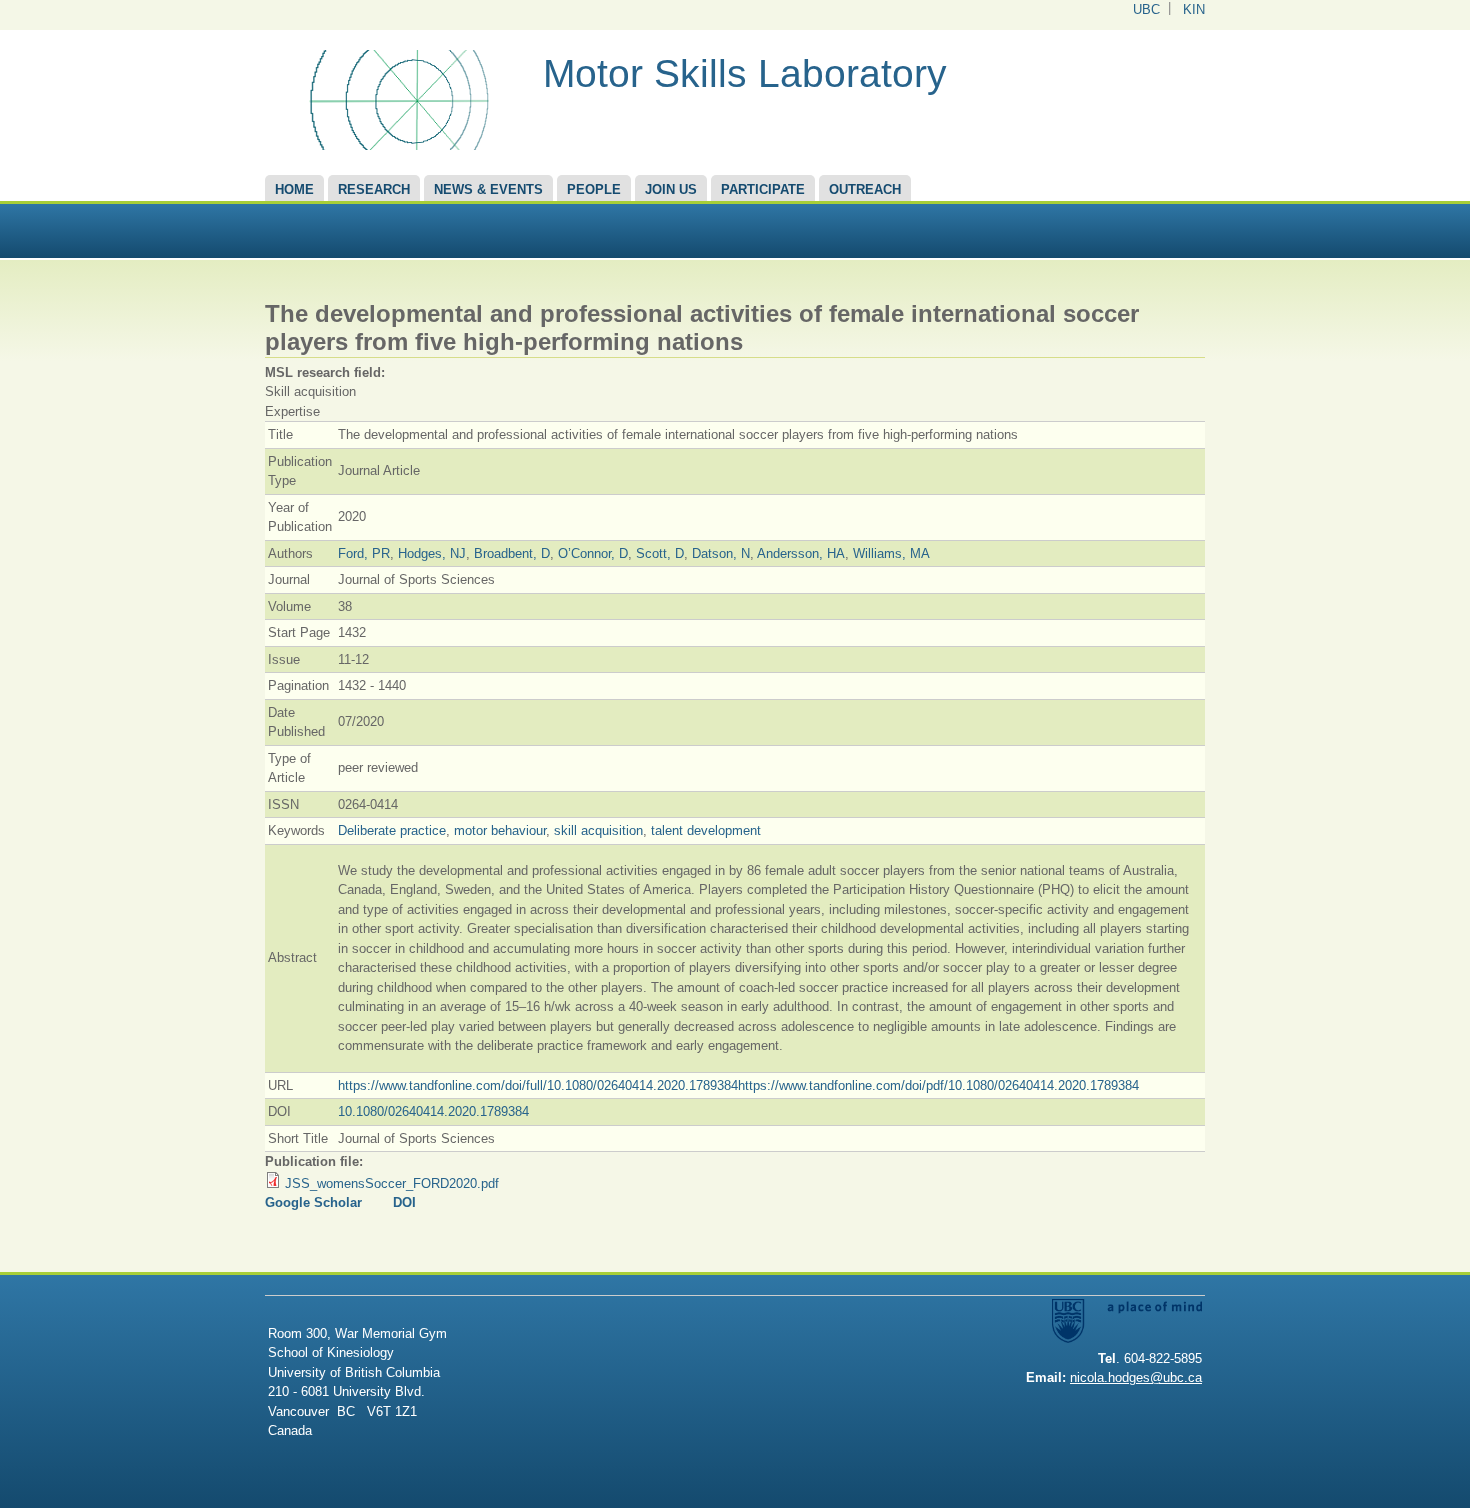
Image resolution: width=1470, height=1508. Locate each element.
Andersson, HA (801, 553)
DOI (404, 1202)
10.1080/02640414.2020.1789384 (433, 1111)
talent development (706, 830)
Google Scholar (313, 1202)
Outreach (865, 189)
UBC (1146, 9)
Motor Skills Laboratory (745, 73)
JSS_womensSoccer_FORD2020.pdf (392, 1183)
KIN (1194, 9)
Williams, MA (891, 553)
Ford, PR (364, 553)
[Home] (396, 145)
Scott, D (660, 553)
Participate (763, 189)
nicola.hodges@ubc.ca (1136, 1377)
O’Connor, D (593, 553)
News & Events (488, 189)
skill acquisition (598, 830)
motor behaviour (500, 830)
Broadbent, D (512, 553)
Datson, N (721, 553)
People (594, 189)
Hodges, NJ (432, 553)
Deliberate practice (392, 830)
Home (294, 189)
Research (374, 189)
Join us (671, 189)
